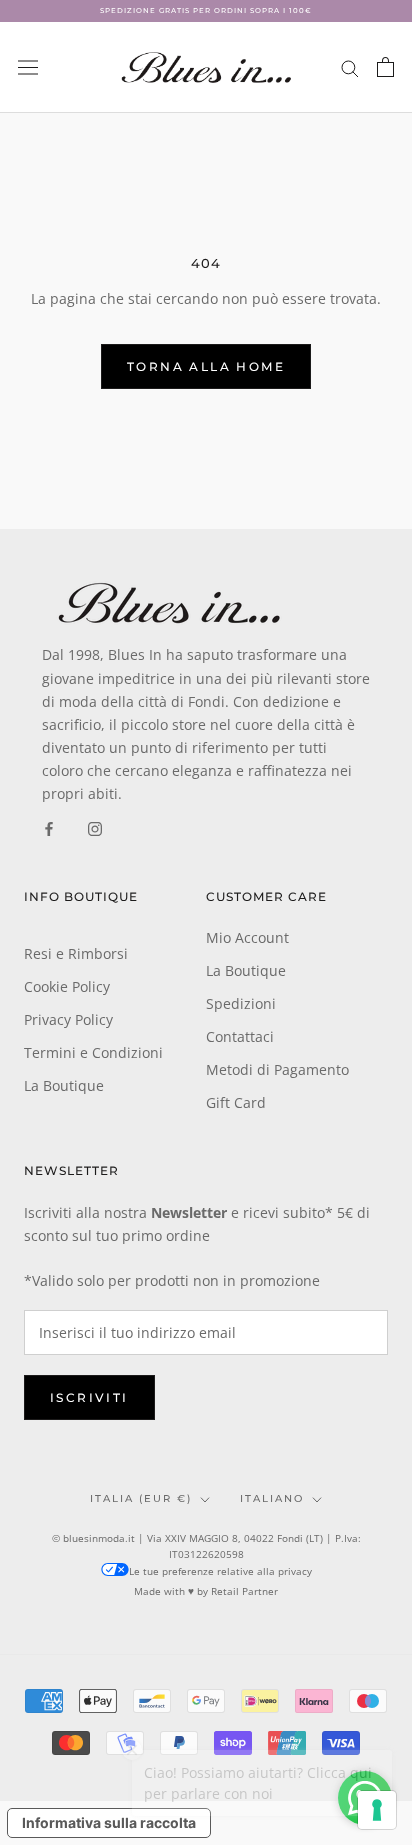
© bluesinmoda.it (93, 1538)
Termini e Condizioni (93, 1052)
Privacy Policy (68, 1019)
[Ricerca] (350, 67)
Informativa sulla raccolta (109, 1822)
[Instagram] (95, 827)
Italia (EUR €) (141, 1498)
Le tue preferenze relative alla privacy (220, 1571)
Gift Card (236, 1102)
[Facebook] (49, 827)
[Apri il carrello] (385, 67)
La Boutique (64, 1085)
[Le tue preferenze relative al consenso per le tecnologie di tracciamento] (377, 1810)
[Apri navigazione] (28, 67)
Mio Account (247, 937)
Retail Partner (244, 1591)
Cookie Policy (67, 986)
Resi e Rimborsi (76, 953)
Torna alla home (206, 366)
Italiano (272, 1498)
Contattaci (240, 1036)
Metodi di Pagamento (277, 1069)
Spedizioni (241, 1003)
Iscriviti (89, 1397)
